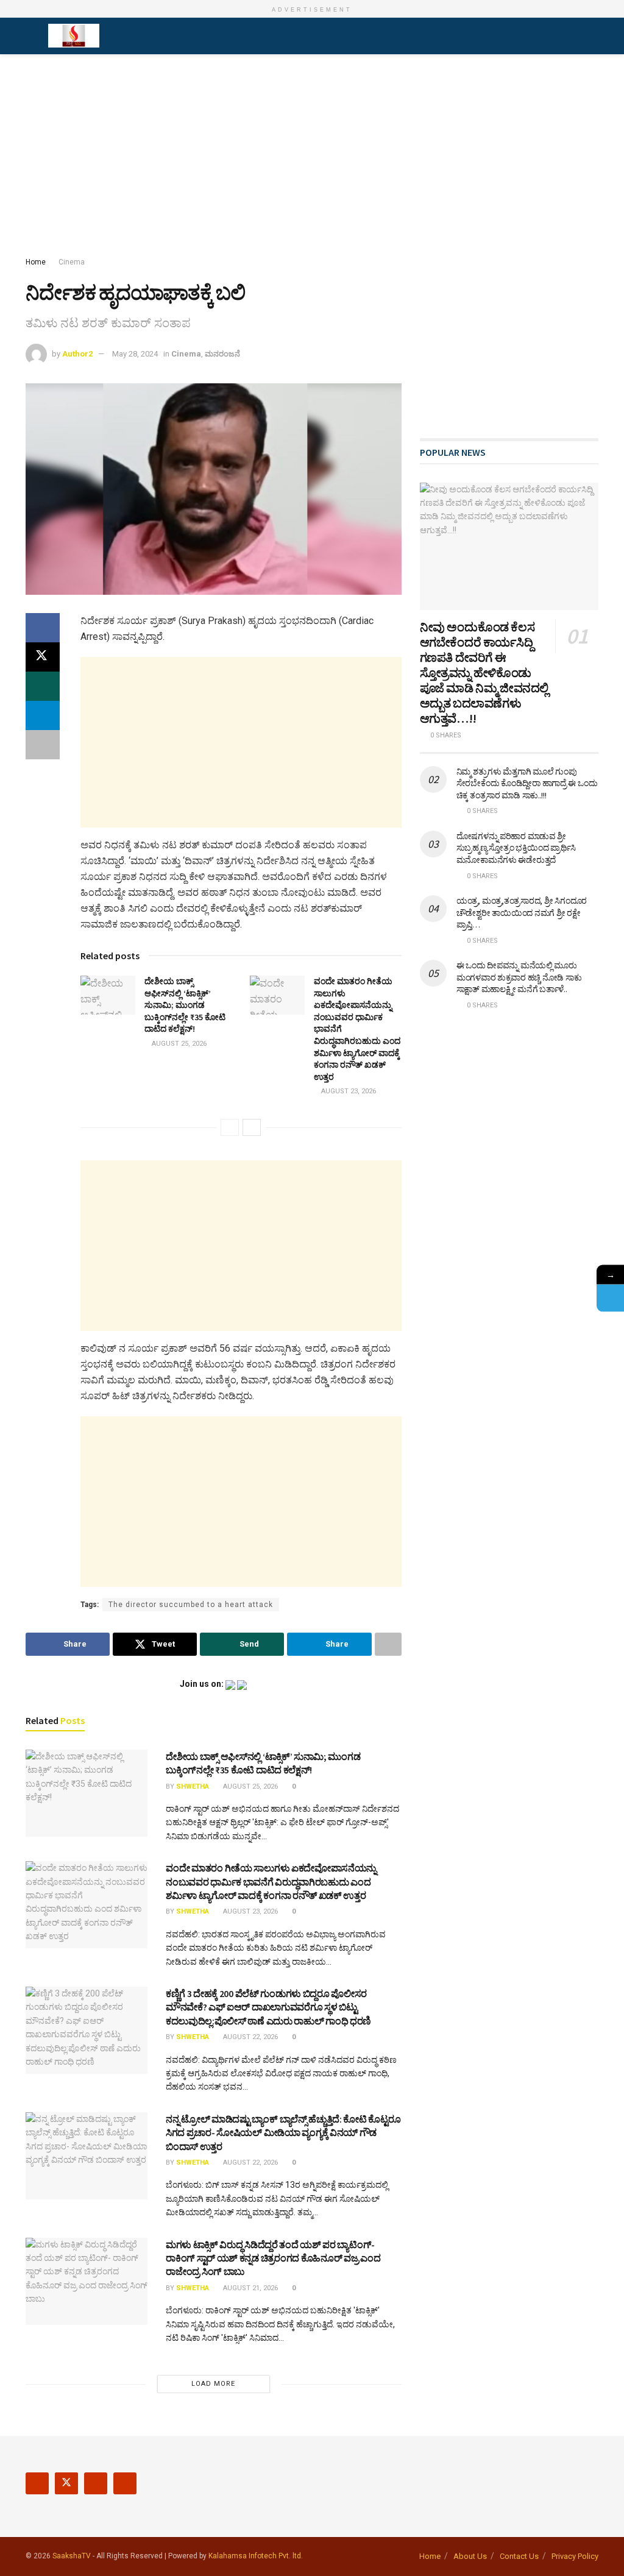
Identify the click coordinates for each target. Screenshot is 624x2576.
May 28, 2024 (135, 354)
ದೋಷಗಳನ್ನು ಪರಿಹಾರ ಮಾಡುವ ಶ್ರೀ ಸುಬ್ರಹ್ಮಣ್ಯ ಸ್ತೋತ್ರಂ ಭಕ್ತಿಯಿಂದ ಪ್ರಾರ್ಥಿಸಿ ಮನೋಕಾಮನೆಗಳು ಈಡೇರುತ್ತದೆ (516, 848)
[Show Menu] (31, 36)
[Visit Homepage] (74, 36)
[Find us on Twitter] (66, 2483)
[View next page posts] (252, 1127)
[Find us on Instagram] (96, 2483)
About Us (470, 2556)
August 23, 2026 (348, 1091)
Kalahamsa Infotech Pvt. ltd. (256, 2556)
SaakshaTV (72, 2556)
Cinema (72, 262)
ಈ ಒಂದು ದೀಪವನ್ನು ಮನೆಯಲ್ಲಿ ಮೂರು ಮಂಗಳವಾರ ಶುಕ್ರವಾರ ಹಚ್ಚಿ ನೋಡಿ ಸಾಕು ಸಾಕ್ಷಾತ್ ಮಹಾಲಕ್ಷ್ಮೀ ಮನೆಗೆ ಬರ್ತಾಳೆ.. (519, 977)
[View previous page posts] (230, 1127)
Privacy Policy (575, 2556)
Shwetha (193, 1787)
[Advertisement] (312, 158)
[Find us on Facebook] (37, 2483)
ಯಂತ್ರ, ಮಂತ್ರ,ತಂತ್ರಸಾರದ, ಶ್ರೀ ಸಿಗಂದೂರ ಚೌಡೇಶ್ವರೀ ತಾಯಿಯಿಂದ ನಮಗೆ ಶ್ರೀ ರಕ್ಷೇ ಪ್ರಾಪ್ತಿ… (522, 913)
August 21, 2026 (250, 2288)
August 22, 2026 (250, 2037)
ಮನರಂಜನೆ (222, 354)
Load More (213, 2384)
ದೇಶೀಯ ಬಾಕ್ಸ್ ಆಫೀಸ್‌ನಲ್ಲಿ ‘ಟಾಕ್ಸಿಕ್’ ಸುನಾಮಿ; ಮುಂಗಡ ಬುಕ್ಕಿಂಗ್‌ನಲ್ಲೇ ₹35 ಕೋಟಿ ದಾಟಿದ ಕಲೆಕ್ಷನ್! (185, 1005)
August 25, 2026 (178, 1044)
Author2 (77, 354)
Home (36, 262)
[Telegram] (610, 1298)
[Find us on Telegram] (125, 2483)
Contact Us (519, 2556)
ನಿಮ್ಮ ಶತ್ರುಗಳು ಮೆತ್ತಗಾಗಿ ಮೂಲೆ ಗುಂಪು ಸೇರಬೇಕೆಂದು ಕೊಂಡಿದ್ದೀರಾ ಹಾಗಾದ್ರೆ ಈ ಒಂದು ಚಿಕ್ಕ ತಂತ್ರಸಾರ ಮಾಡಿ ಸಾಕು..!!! (527, 783)
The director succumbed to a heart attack (191, 1605)
